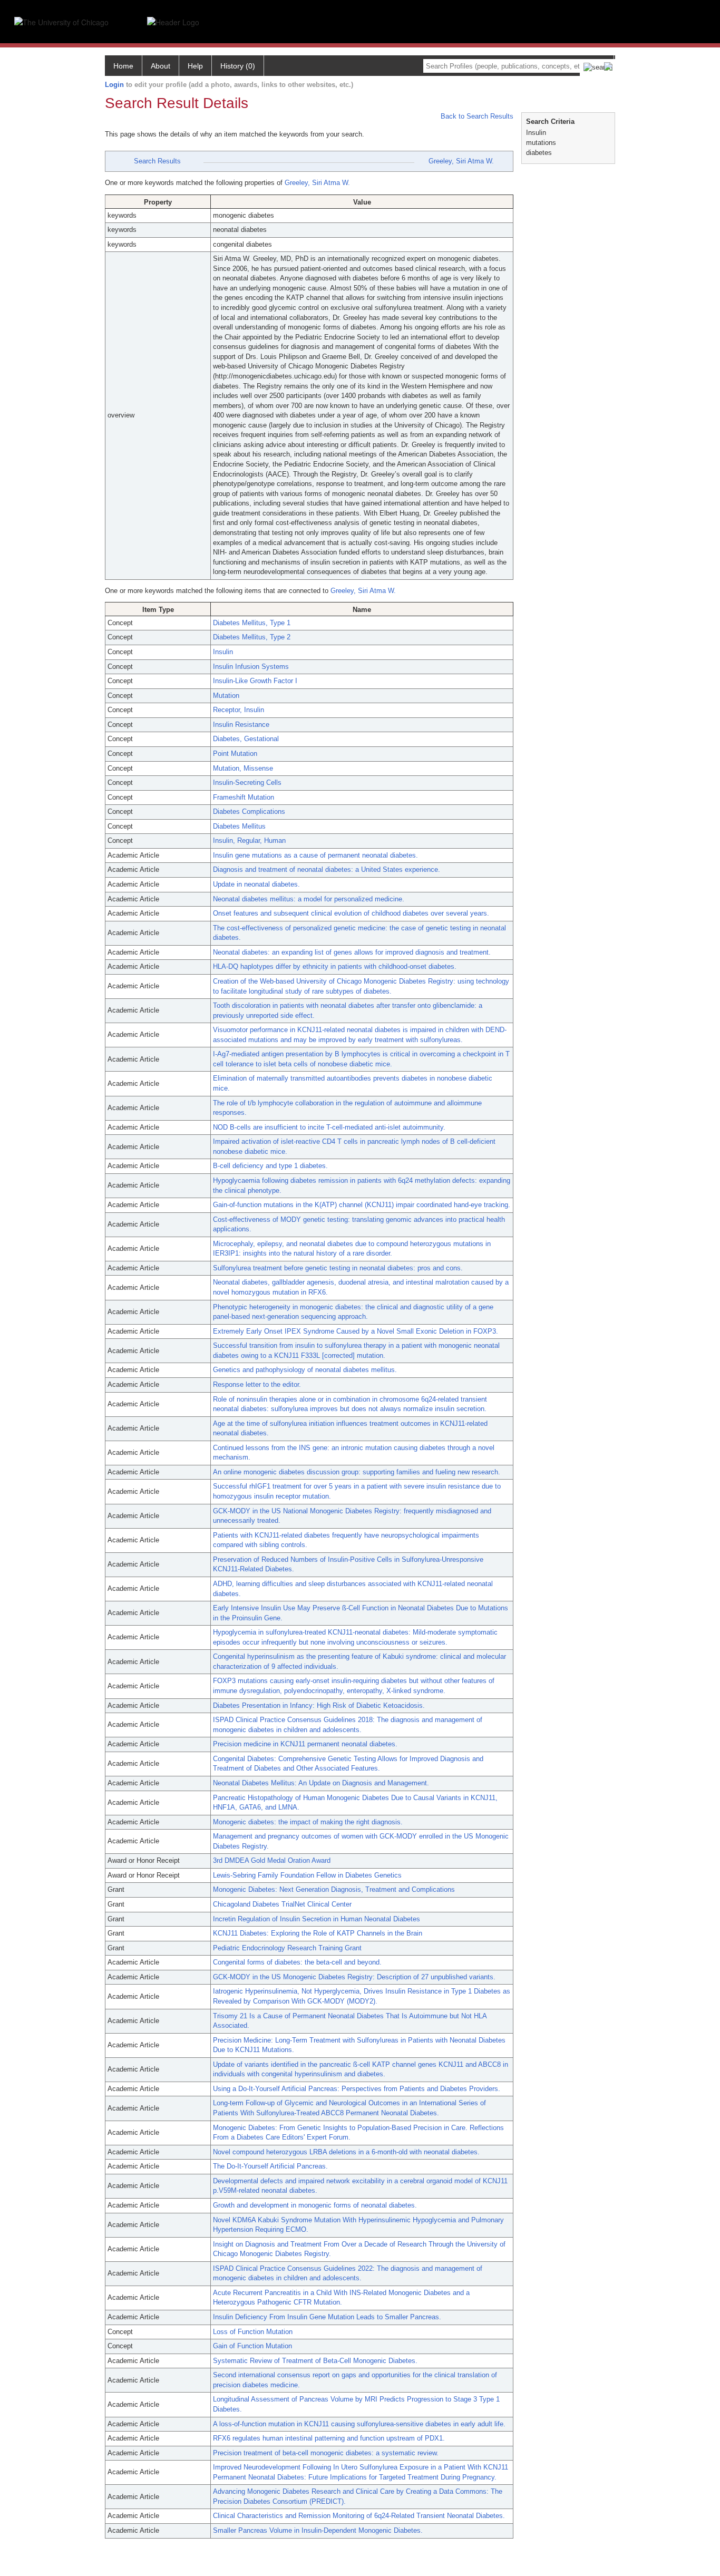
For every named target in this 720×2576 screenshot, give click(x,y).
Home (123, 66)
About (160, 66)
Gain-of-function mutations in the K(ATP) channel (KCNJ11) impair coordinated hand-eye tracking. (362, 1205)
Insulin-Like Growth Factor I (255, 681)
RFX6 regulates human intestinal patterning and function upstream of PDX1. (329, 2438)
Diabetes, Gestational (246, 739)
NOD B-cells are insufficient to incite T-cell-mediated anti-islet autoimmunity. (329, 1127)
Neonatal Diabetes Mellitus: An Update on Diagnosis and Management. (321, 1783)
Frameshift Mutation (244, 797)
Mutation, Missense (243, 768)
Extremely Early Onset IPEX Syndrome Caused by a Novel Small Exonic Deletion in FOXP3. (356, 1331)
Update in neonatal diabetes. (256, 884)
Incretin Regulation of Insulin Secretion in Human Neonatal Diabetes (317, 1919)
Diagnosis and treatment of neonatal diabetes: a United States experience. (327, 869)
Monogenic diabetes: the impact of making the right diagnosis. (308, 1822)
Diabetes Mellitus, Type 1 (252, 623)
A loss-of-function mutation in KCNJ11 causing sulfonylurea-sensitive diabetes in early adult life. (359, 2424)
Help (195, 66)
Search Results (157, 161)
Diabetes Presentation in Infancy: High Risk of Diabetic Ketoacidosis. (319, 1705)
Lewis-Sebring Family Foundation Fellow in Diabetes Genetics (307, 1875)
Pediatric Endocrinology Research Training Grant (287, 1948)
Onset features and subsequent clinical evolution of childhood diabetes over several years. (351, 913)
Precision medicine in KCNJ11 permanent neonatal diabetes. (305, 1744)
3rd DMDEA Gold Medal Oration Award (272, 1860)
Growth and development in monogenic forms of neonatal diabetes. (315, 2205)
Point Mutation (235, 754)
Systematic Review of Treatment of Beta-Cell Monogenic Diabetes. (315, 2361)
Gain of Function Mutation (252, 2346)
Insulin (223, 652)
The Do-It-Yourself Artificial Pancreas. (270, 2166)
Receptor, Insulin (239, 710)
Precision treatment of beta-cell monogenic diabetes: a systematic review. (326, 2453)
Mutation (226, 696)
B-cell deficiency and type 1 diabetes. (270, 1166)
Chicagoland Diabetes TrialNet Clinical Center (282, 1904)
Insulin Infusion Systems (251, 667)
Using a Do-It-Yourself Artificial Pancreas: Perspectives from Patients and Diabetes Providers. (357, 2089)
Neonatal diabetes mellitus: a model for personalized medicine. (309, 899)
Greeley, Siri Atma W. (461, 161)
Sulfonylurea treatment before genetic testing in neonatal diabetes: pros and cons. (338, 1268)
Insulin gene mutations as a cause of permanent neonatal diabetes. (315, 855)
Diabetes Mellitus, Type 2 (252, 637)
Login (114, 85)
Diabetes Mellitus (239, 826)
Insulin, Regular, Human (249, 840)
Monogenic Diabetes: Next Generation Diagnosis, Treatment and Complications (334, 1889)
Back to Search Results (476, 116)
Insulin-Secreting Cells (247, 782)
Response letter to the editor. (257, 1384)
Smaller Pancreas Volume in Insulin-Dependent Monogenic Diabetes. (318, 2530)
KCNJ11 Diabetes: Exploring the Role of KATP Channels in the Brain (318, 1933)
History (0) (238, 66)
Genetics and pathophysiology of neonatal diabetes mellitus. (305, 1370)
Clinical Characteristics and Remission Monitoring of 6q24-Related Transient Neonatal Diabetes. (359, 2516)
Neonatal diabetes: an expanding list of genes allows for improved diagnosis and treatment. (352, 952)
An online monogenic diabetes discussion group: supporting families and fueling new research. (357, 1472)
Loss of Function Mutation (253, 2332)
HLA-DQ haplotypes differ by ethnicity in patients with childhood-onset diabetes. (335, 966)
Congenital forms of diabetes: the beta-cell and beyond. (297, 1962)
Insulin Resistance (241, 725)
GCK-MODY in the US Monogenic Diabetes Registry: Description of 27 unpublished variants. (354, 1977)
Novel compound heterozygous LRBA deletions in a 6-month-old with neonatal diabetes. (346, 2152)
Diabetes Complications (249, 811)
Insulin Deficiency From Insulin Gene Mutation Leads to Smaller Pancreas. (327, 2317)
